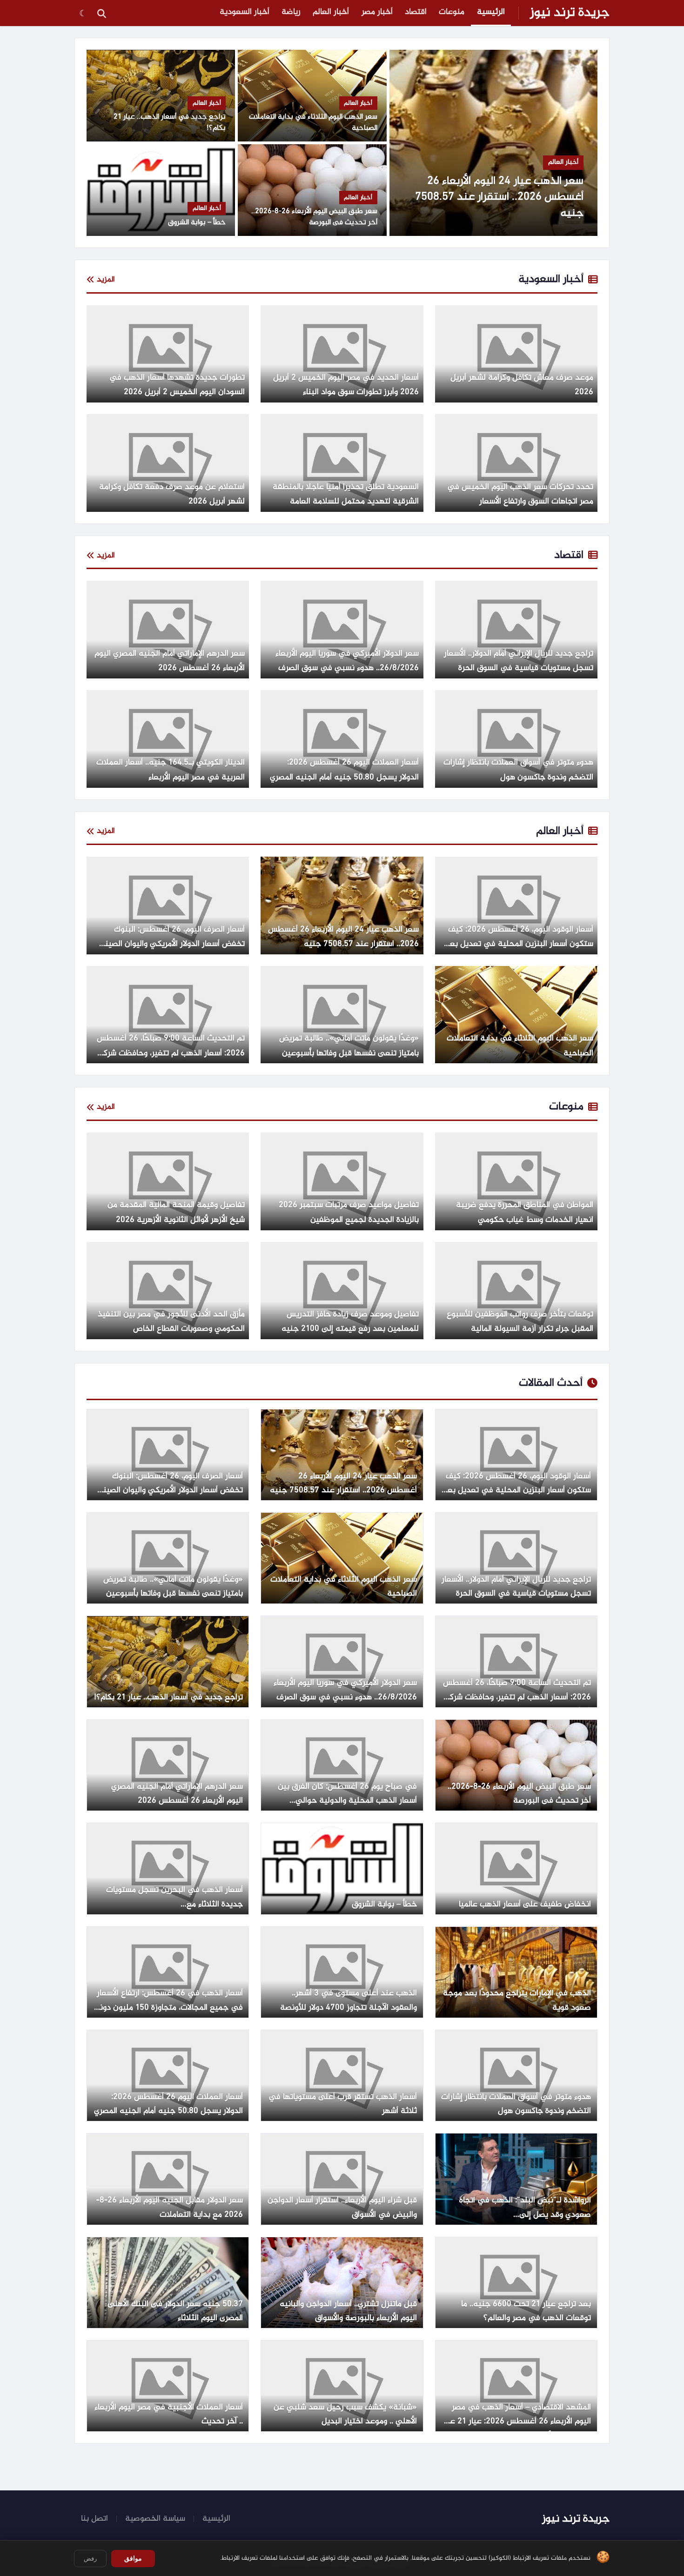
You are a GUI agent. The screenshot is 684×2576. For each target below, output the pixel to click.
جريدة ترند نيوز (570, 13)
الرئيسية (491, 12)
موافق (133, 2558)
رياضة (291, 12)
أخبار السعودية (245, 12)
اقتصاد (416, 12)
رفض (90, 2559)
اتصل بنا (94, 2519)
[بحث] (101, 13)
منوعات (452, 12)
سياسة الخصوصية (155, 2519)
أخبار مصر (377, 12)
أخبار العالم (331, 12)
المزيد (106, 280)
